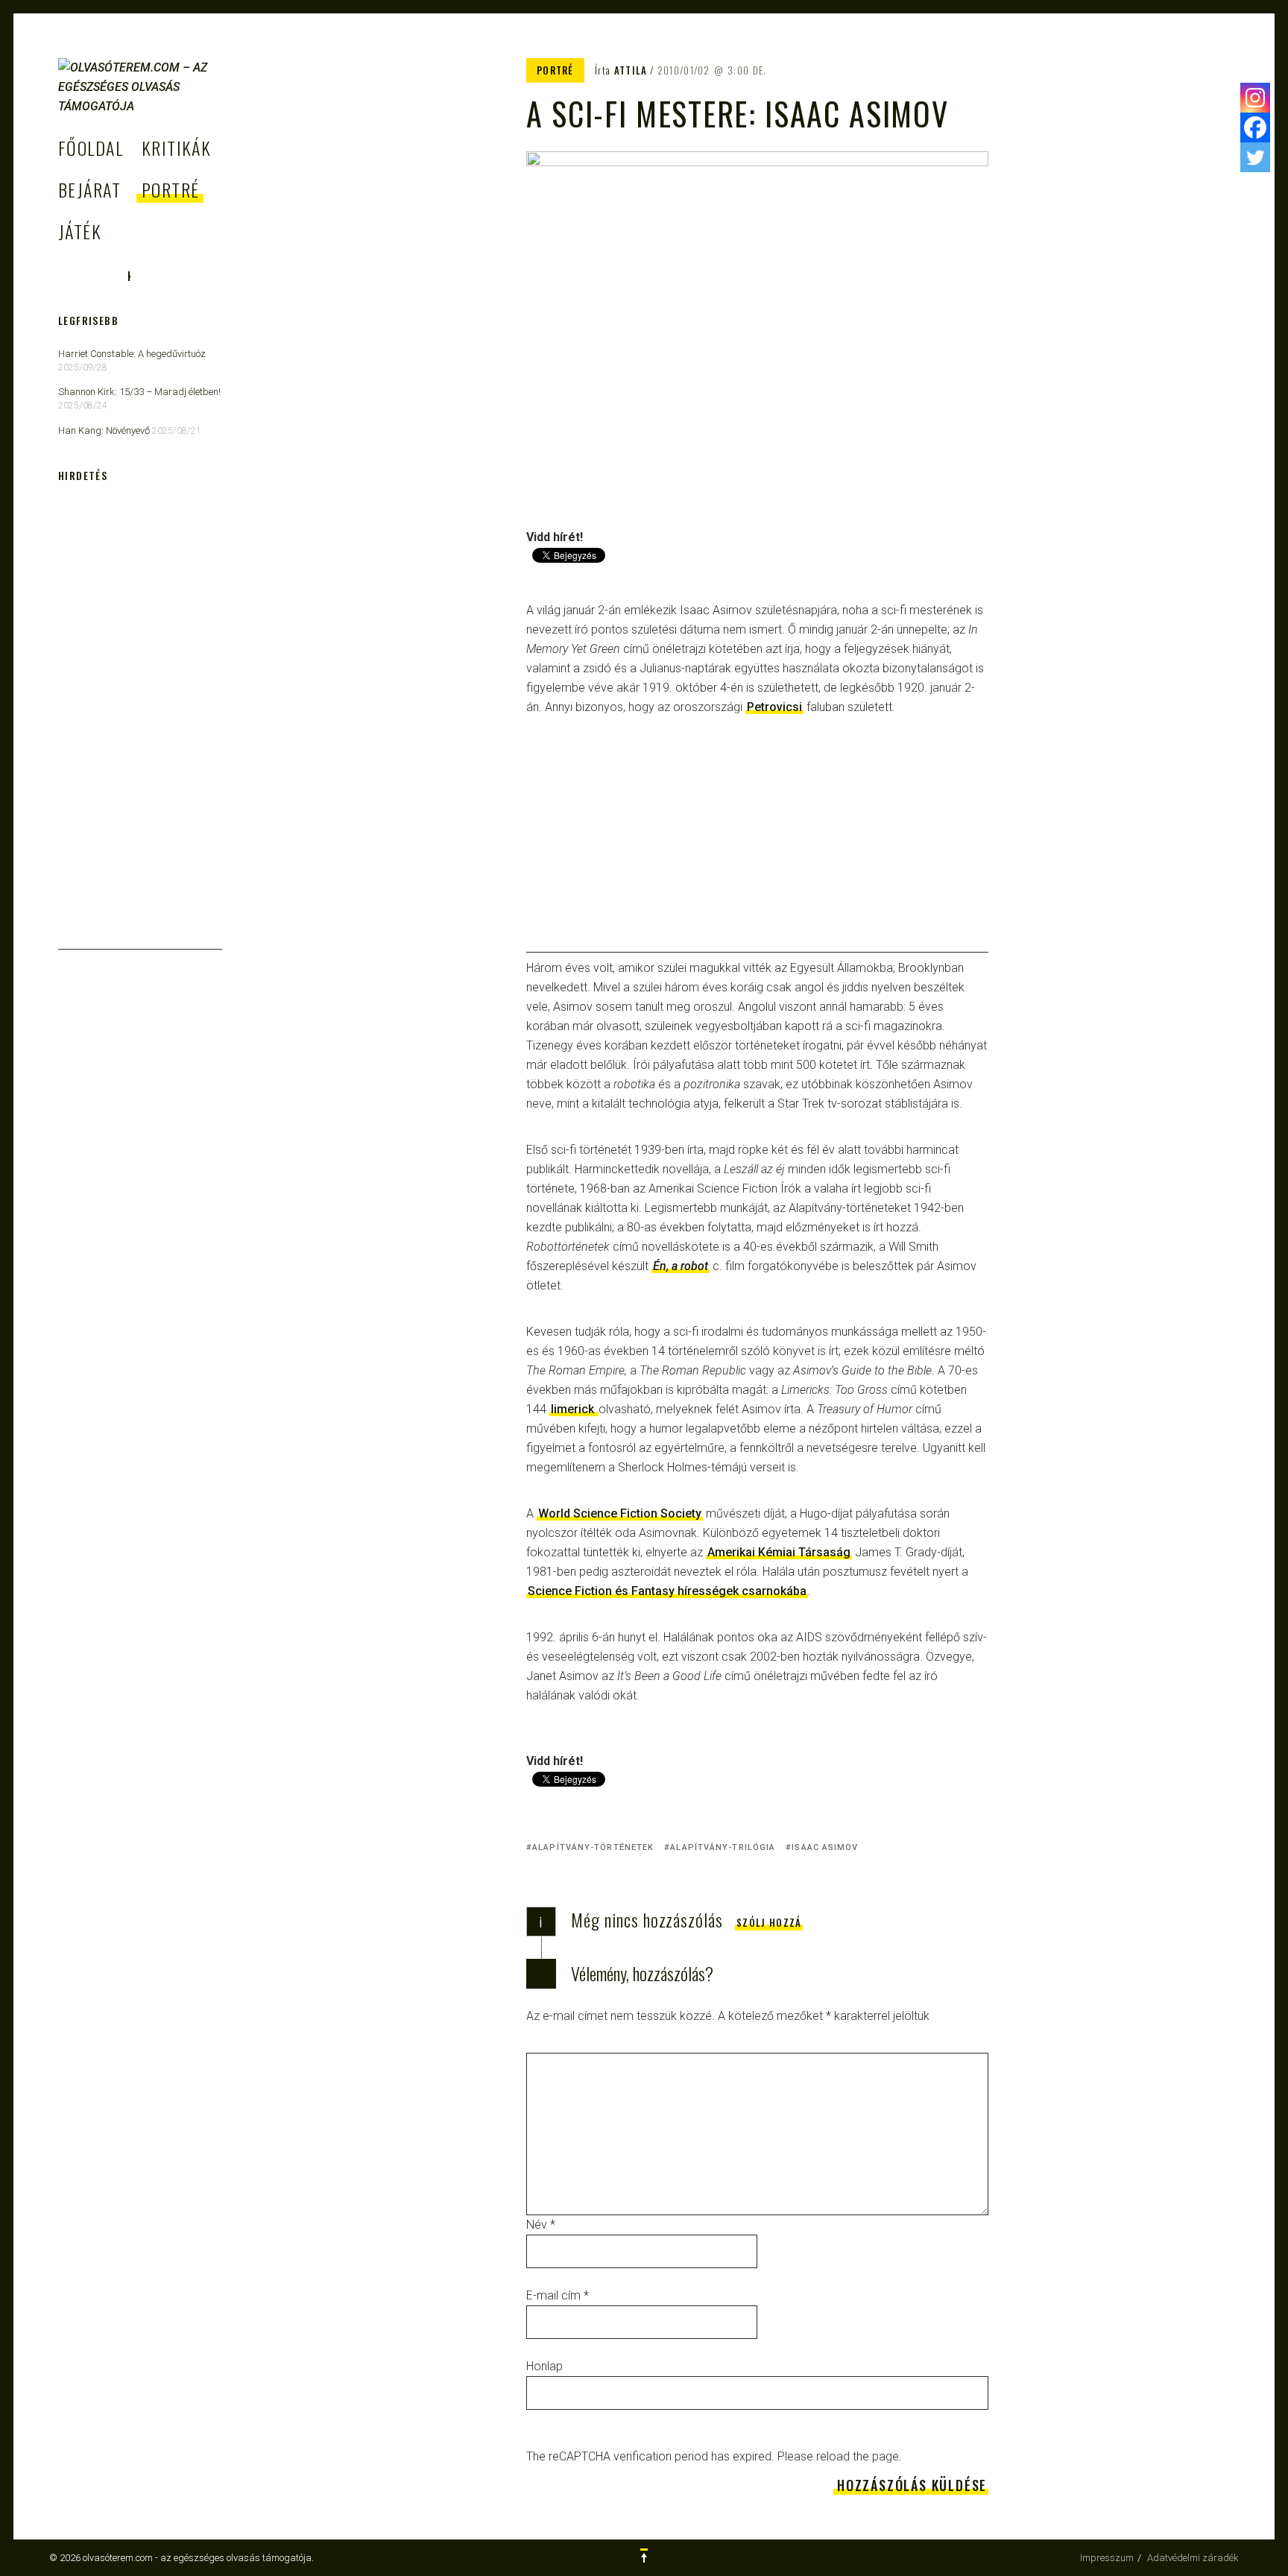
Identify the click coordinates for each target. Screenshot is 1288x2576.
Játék (80, 231)
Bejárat (89, 189)
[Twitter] (1255, 157)
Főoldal (91, 148)
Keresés (129, 276)
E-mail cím (558, 2295)
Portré (171, 189)
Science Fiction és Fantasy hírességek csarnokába (667, 1591)
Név (541, 2225)
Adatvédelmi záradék (1193, 2558)
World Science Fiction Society (620, 1513)
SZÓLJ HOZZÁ (769, 1922)
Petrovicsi (774, 707)
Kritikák (177, 148)
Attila (631, 70)
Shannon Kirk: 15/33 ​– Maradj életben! (139, 392)
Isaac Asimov (825, 1847)
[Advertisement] (757, 848)
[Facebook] (1255, 127)
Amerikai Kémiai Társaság (779, 1552)
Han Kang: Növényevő (104, 430)
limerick (574, 1409)
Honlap (544, 2366)
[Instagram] (1255, 98)
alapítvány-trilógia (723, 1847)
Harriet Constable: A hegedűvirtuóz (132, 354)
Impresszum (1107, 2558)
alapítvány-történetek (593, 1847)
